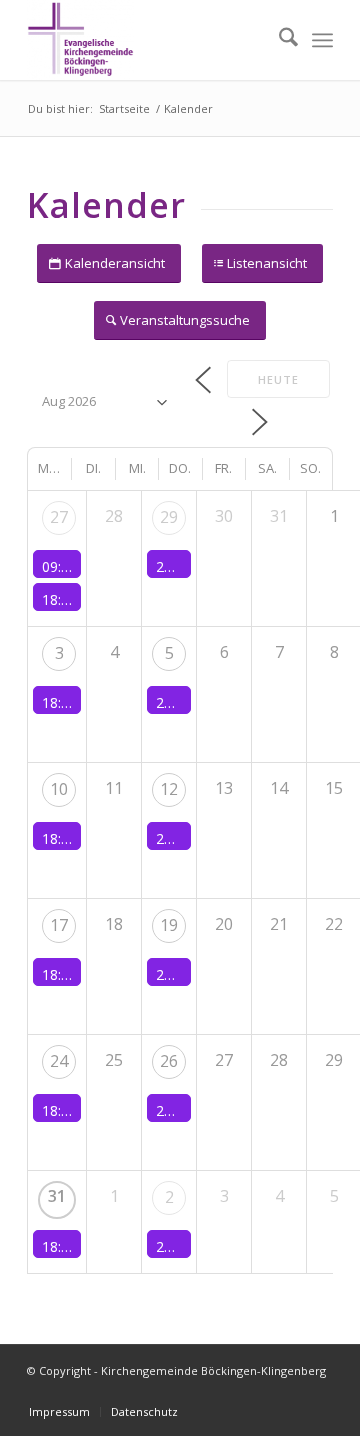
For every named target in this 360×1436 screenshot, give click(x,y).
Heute (278, 379)
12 (169, 789)
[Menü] (322, 40)
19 (169, 925)
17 (59, 925)
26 (169, 1061)
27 (59, 517)
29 (169, 517)
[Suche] (278, 40)
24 (59, 1061)
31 (57, 1196)
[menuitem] (278, 40)
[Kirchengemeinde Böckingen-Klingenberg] (149, 40)
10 (59, 789)
